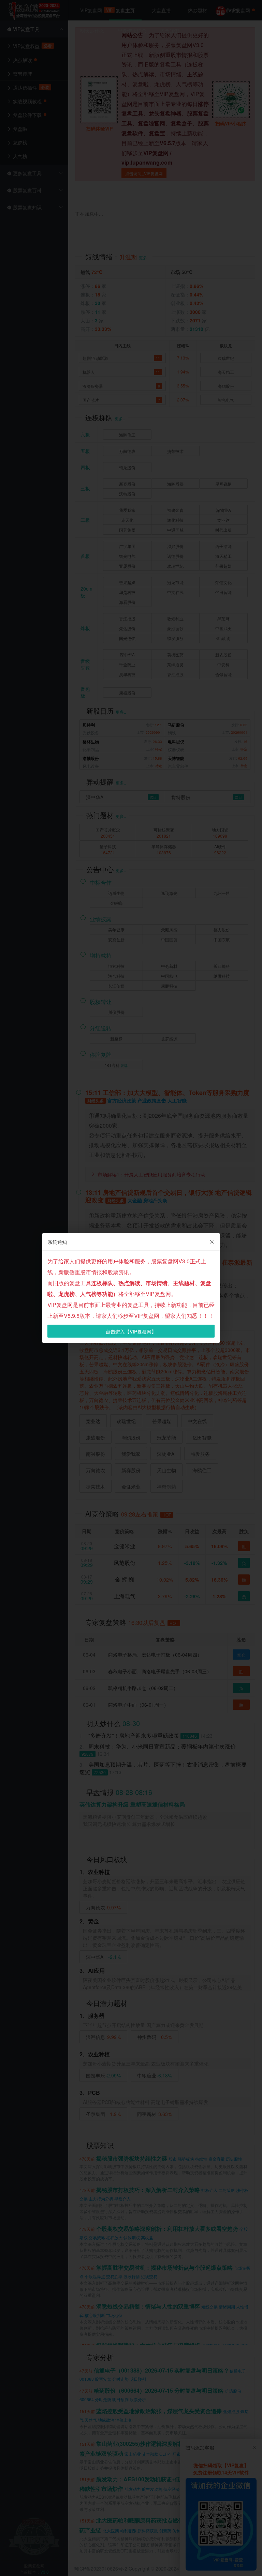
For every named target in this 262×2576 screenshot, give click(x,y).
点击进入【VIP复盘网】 (131, 1331)
